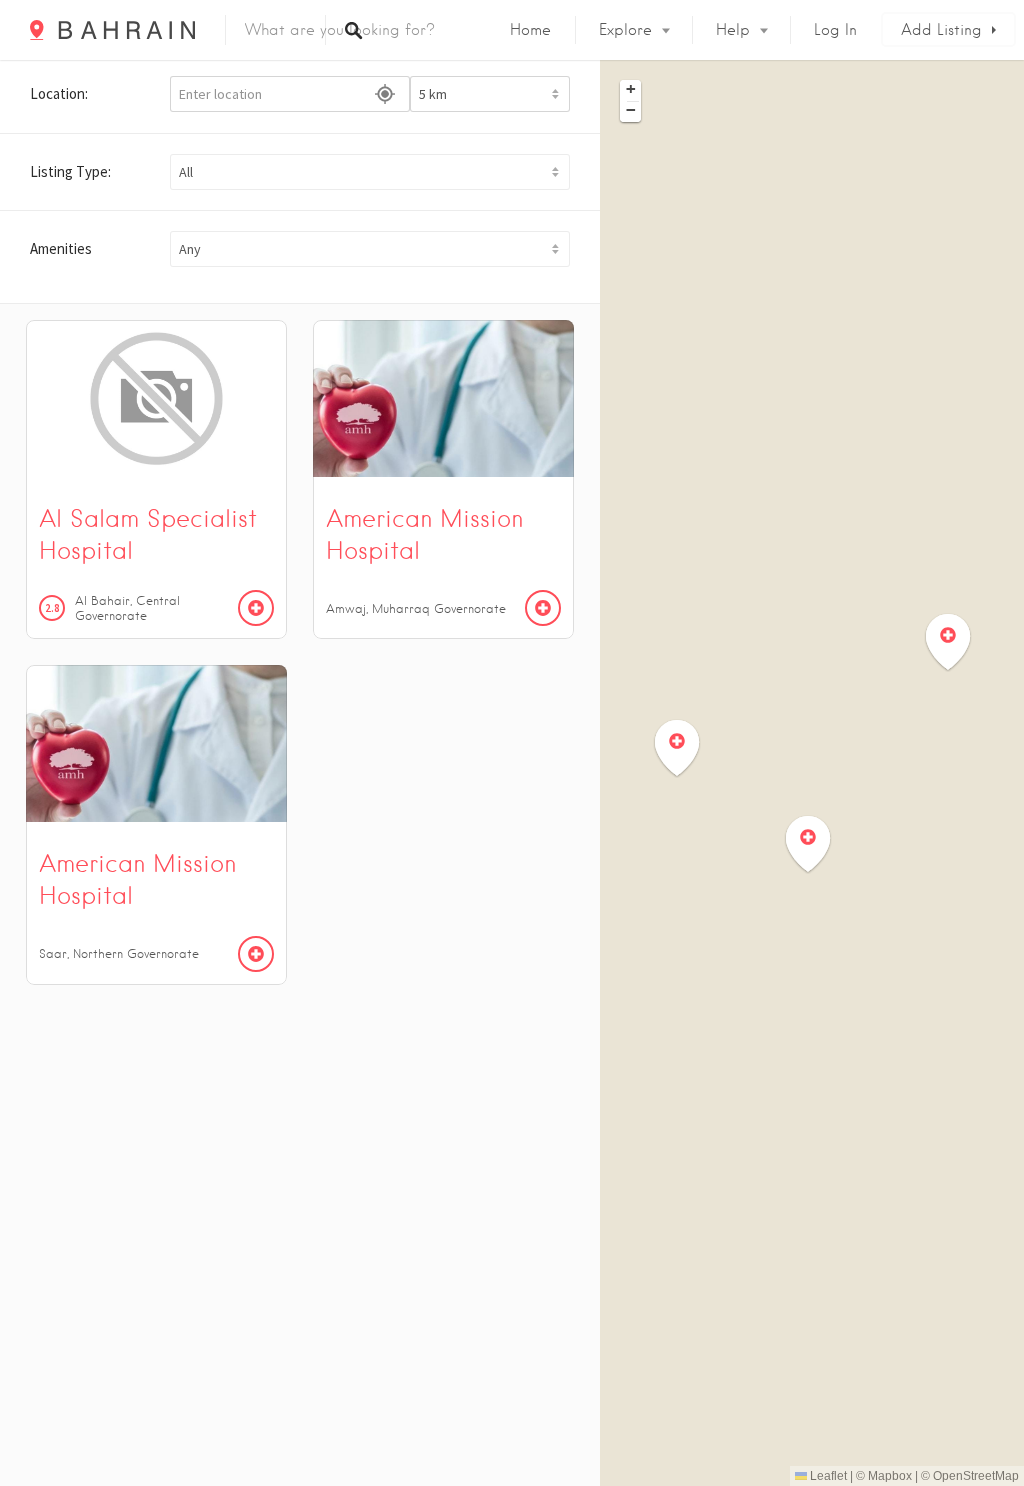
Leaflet (827, 1476)
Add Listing (941, 30)
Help (733, 30)
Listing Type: (70, 171)
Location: (59, 93)
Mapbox (890, 1476)
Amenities (61, 248)
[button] (370, 172)
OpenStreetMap (976, 1476)
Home (530, 30)
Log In (835, 30)
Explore (625, 30)
